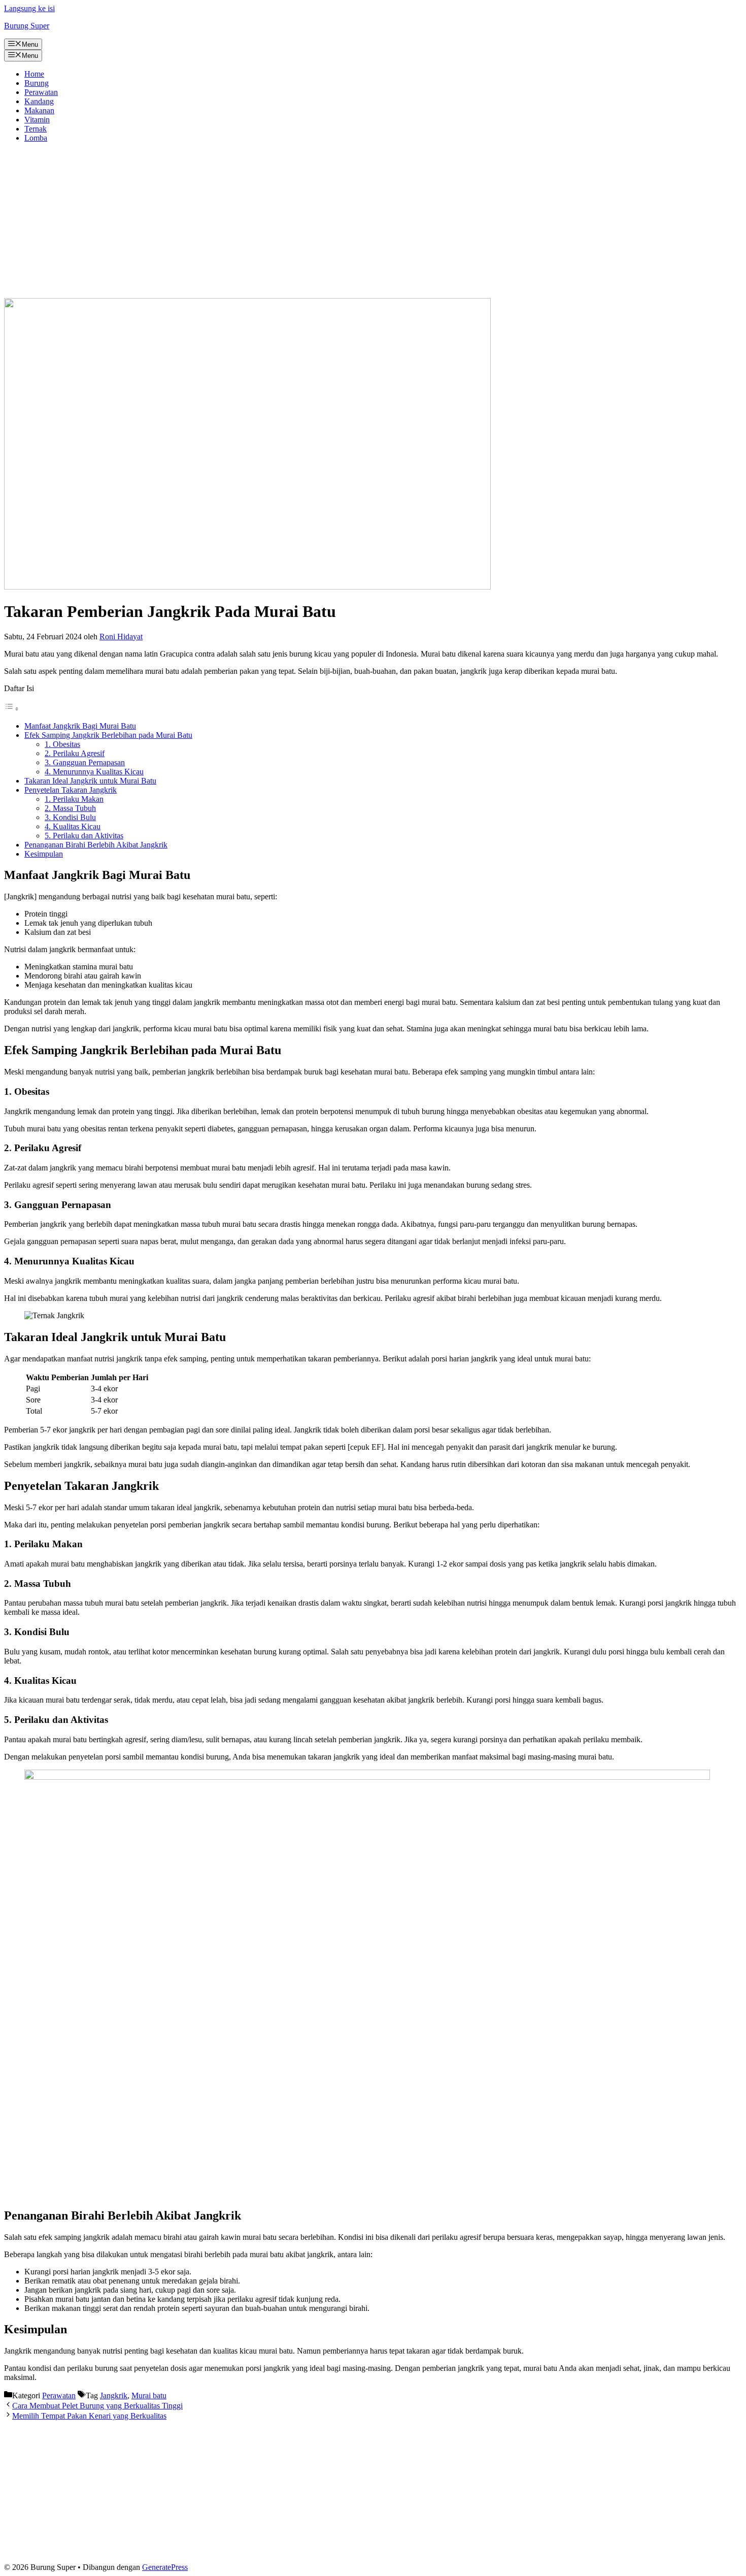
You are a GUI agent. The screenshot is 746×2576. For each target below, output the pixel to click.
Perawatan (41, 92)
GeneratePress (165, 2567)
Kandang (39, 101)
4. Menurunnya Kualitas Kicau (94, 772)
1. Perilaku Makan (74, 799)
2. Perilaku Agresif (75, 753)
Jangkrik (114, 2395)
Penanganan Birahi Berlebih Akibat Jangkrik (96, 845)
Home (34, 74)
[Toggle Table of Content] (12, 709)
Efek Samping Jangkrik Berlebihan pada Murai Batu (108, 735)
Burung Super (27, 26)
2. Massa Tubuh (70, 808)
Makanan (39, 110)
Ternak (36, 129)
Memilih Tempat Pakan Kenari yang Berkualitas (89, 2416)
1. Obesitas (62, 744)
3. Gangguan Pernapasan (85, 762)
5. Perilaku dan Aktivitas (84, 836)
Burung (37, 83)
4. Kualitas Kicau (73, 826)
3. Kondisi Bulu (70, 817)
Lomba (36, 138)
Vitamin (37, 120)
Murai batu (149, 2395)
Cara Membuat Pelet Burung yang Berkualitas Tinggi (97, 2406)
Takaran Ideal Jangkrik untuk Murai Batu (90, 781)
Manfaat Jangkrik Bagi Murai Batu (80, 726)
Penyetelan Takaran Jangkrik (71, 790)
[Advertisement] (373, 222)
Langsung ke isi (29, 8)
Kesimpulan (44, 854)
